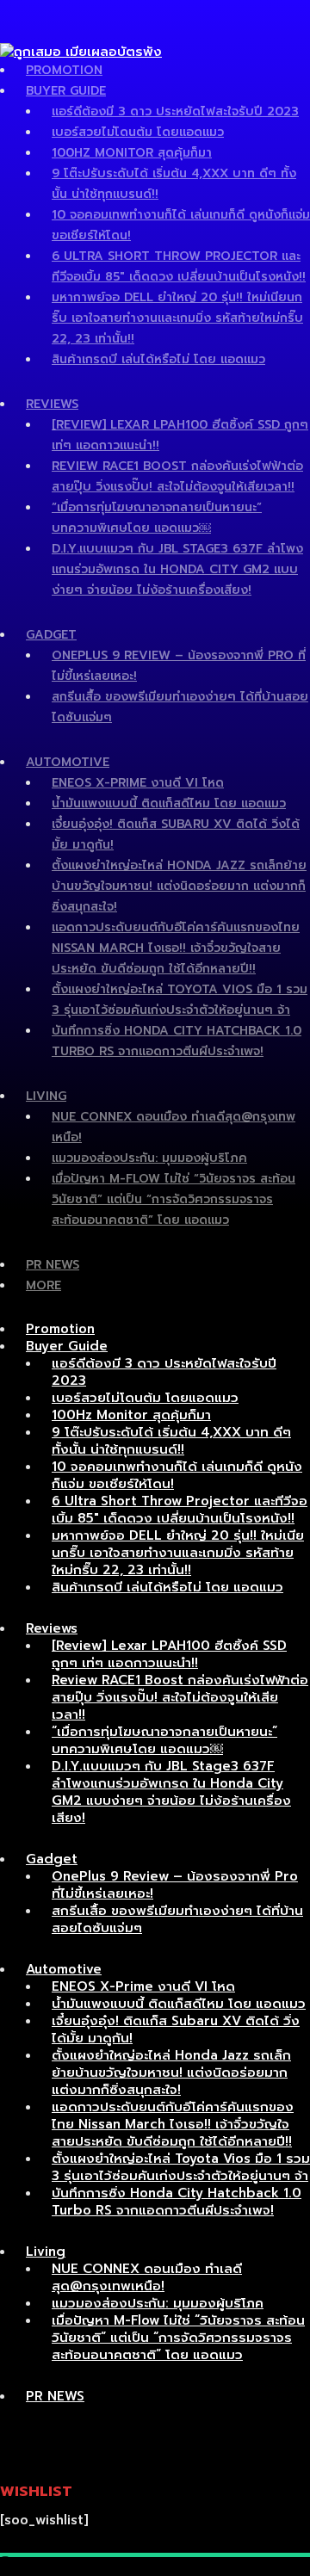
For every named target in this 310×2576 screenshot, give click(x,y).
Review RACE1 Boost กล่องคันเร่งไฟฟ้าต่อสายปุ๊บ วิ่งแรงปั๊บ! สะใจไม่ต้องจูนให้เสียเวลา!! (180, 1697)
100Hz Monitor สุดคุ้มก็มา (132, 153)
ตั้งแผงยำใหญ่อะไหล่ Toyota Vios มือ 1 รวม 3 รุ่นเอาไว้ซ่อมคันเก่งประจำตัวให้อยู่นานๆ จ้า (181, 2167)
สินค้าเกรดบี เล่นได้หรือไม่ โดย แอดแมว (158, 359)
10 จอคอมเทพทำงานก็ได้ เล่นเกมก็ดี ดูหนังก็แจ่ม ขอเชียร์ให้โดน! (177, 1475)
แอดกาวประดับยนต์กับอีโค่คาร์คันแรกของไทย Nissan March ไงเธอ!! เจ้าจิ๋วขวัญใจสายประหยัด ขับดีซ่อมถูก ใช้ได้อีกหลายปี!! (176, 948)
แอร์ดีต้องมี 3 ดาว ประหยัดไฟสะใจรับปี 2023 (175, 111)
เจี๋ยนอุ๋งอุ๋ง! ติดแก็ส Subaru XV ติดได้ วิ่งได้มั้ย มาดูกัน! (176, 2029)
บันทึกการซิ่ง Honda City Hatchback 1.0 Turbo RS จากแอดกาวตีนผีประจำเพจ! (177, 2202)
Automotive (68, 762)
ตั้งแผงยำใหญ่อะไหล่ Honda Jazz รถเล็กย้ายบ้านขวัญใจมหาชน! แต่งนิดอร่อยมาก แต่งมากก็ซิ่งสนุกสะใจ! (179, 886)
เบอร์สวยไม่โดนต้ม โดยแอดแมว (138, 132)
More (43, 1285)
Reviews (52, 404)
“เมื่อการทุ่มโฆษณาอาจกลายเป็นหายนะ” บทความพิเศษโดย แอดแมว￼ (164, 1740)
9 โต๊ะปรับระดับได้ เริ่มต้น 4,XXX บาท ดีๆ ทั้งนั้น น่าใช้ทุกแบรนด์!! (171, 1441)
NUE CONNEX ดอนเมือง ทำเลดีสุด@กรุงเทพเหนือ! (147, 2277)
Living (46, 1096)
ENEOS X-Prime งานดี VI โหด (138, 783)
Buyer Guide (66, 91)
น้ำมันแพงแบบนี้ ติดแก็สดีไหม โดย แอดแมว (169, 803)
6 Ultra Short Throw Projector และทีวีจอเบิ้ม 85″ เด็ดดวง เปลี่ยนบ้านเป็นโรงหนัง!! (180, 1510)
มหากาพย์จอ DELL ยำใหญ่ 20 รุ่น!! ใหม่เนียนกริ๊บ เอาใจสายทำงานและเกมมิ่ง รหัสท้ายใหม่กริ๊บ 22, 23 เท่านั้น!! (177, 318)
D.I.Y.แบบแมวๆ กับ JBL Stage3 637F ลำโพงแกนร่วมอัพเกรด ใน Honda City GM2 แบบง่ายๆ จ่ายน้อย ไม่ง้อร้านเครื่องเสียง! (177, 569)
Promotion (64, 70)
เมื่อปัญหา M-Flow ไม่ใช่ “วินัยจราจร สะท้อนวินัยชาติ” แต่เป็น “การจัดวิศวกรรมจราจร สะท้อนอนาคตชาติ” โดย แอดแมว (174, 1199)
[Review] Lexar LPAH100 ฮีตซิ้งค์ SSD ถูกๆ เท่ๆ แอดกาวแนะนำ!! (169, 1654)
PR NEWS (53, 1265)
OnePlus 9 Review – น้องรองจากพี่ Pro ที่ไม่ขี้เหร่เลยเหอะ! (175, 1885)
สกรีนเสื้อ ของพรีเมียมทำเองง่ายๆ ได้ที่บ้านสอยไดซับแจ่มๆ (177, 1919)
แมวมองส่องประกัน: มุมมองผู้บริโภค (149, 1158)
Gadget (51, 635)
